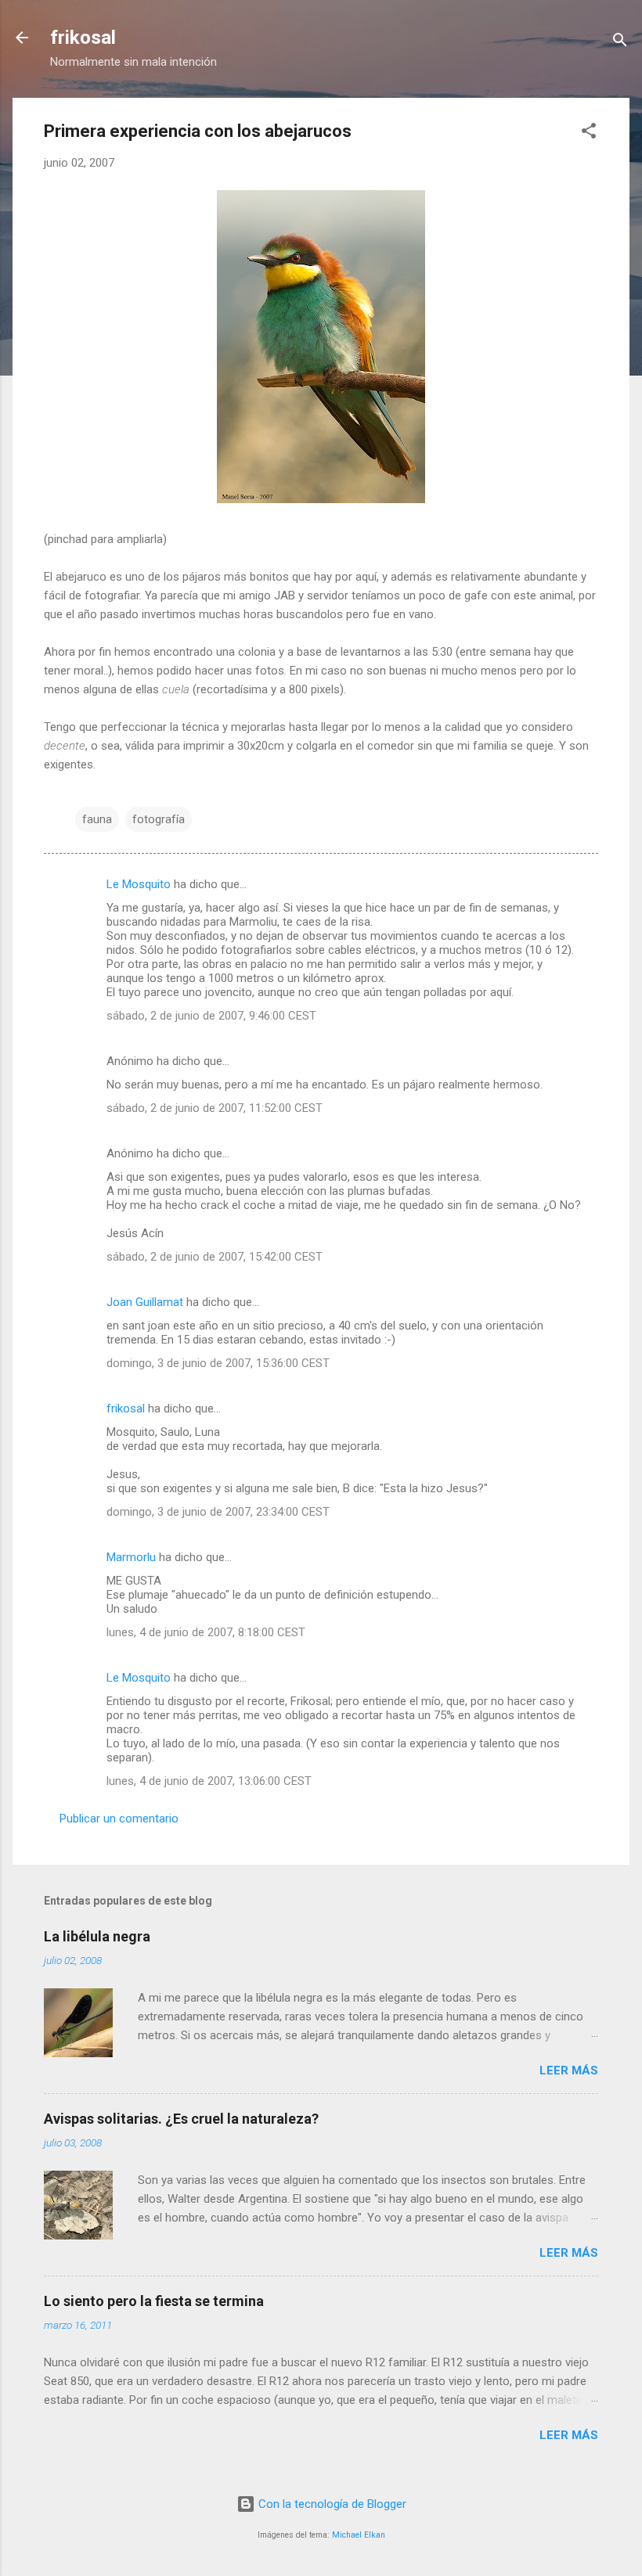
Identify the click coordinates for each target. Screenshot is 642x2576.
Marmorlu (131, 1557)
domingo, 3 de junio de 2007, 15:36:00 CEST (218, 1363)
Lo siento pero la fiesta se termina (154, 2301)
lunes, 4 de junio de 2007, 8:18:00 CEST (206, 1632)
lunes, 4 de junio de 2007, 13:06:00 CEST (209, 1781)
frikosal (83, 38)
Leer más (569, 2071)
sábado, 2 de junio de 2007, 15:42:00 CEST (215, 1257)
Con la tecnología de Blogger (331, 2504)
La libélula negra (97, 1936)
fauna (97, 819)
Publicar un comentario (119, 1819)
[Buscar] (620, 43)
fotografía (159, 819)
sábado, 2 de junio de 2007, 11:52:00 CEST (215, 1108)
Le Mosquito (139, 884)
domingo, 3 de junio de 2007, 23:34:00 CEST (218, 1512)
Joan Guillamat (145, 1302)
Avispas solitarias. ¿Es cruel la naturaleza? (181, 2119)
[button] (589, 133)
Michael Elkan (359, 2535)
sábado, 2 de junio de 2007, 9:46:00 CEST (211, 1016)
